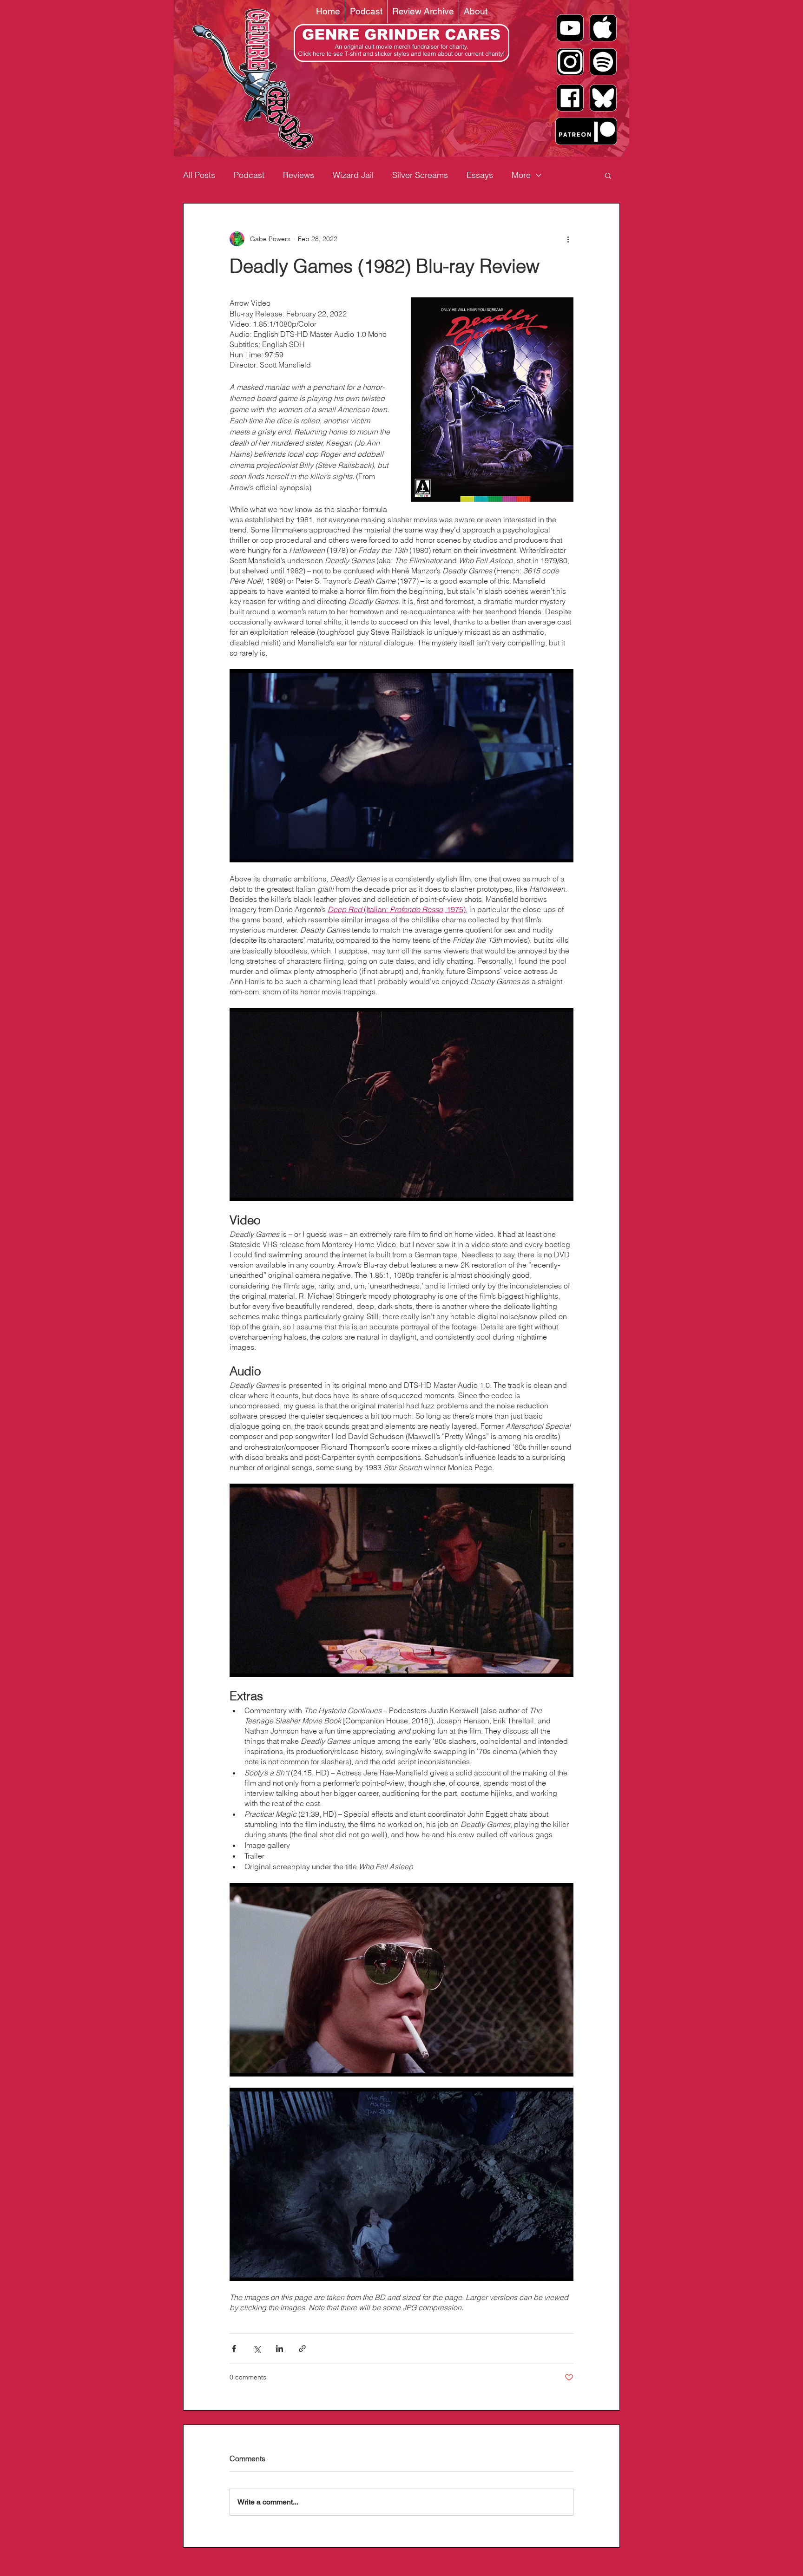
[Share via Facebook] (234, 2349)
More (521, 175)
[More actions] (568, 239)
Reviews (299, 175)
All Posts (199, 175)
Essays (480, 175)
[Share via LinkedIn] (280, 2349)
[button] (608, 175)
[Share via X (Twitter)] (257, 2349)
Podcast (249, 175)
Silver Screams (420, 175)
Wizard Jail (353, 175)
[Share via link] (302, 2349)
